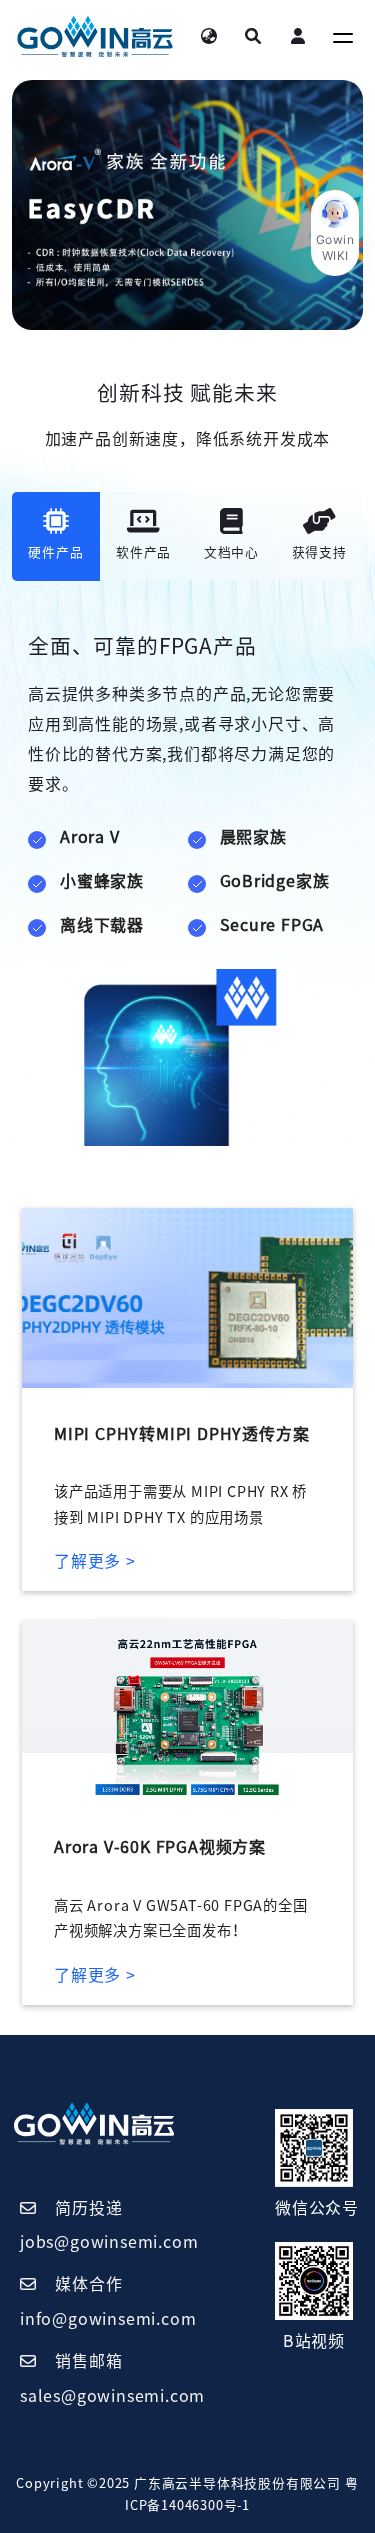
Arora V (90, 837)
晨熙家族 (253, 837)
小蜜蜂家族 (102, 881)
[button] (335, 233)
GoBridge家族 (275, 881)
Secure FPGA (272, 925)
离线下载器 (102, 925)
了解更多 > (95, 1561)
